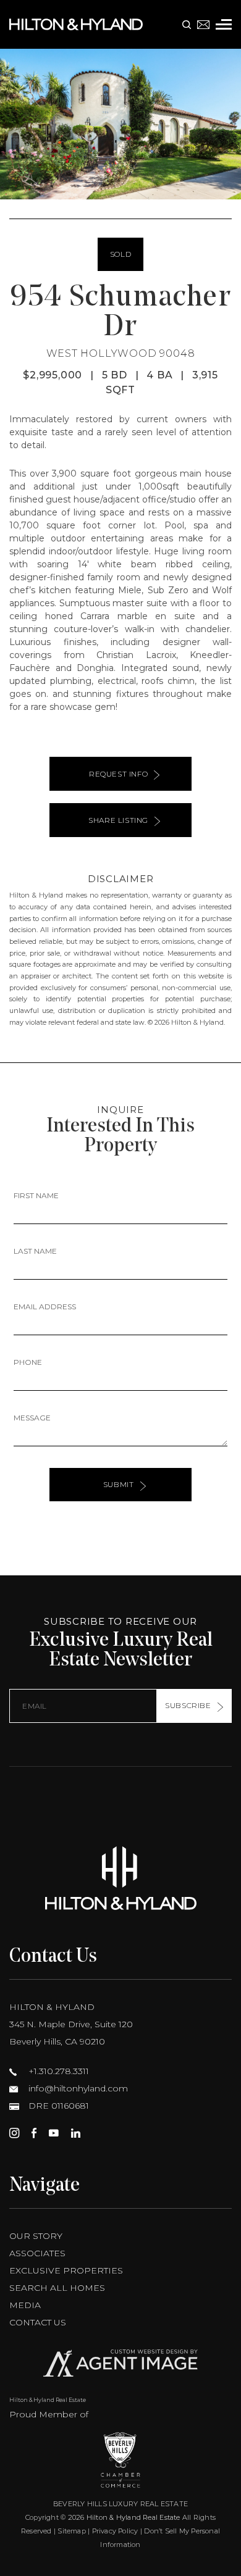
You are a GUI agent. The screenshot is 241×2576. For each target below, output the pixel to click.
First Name (36, 1195)
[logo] (120, 1878)
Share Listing (118, 820)
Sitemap (72, 2531)
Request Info (118, 774)
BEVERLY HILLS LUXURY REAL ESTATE (120, 2504)
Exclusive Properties (66, 2270)
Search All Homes (57, 2288)
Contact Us (38, 2322)
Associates (37, 2253)
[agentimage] (120, 2366)
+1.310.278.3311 (57, 2071)
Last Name (35, 1251)
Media (25, 2305)
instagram (14, 2133)
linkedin (76, 2133)
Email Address (45, 1307)
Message (32, 1418)
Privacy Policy (115, 2531)
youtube (54, 2133)
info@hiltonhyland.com (77, 2088)
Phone (28, 1362)
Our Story (36, 2236)
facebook (34, 2133)
